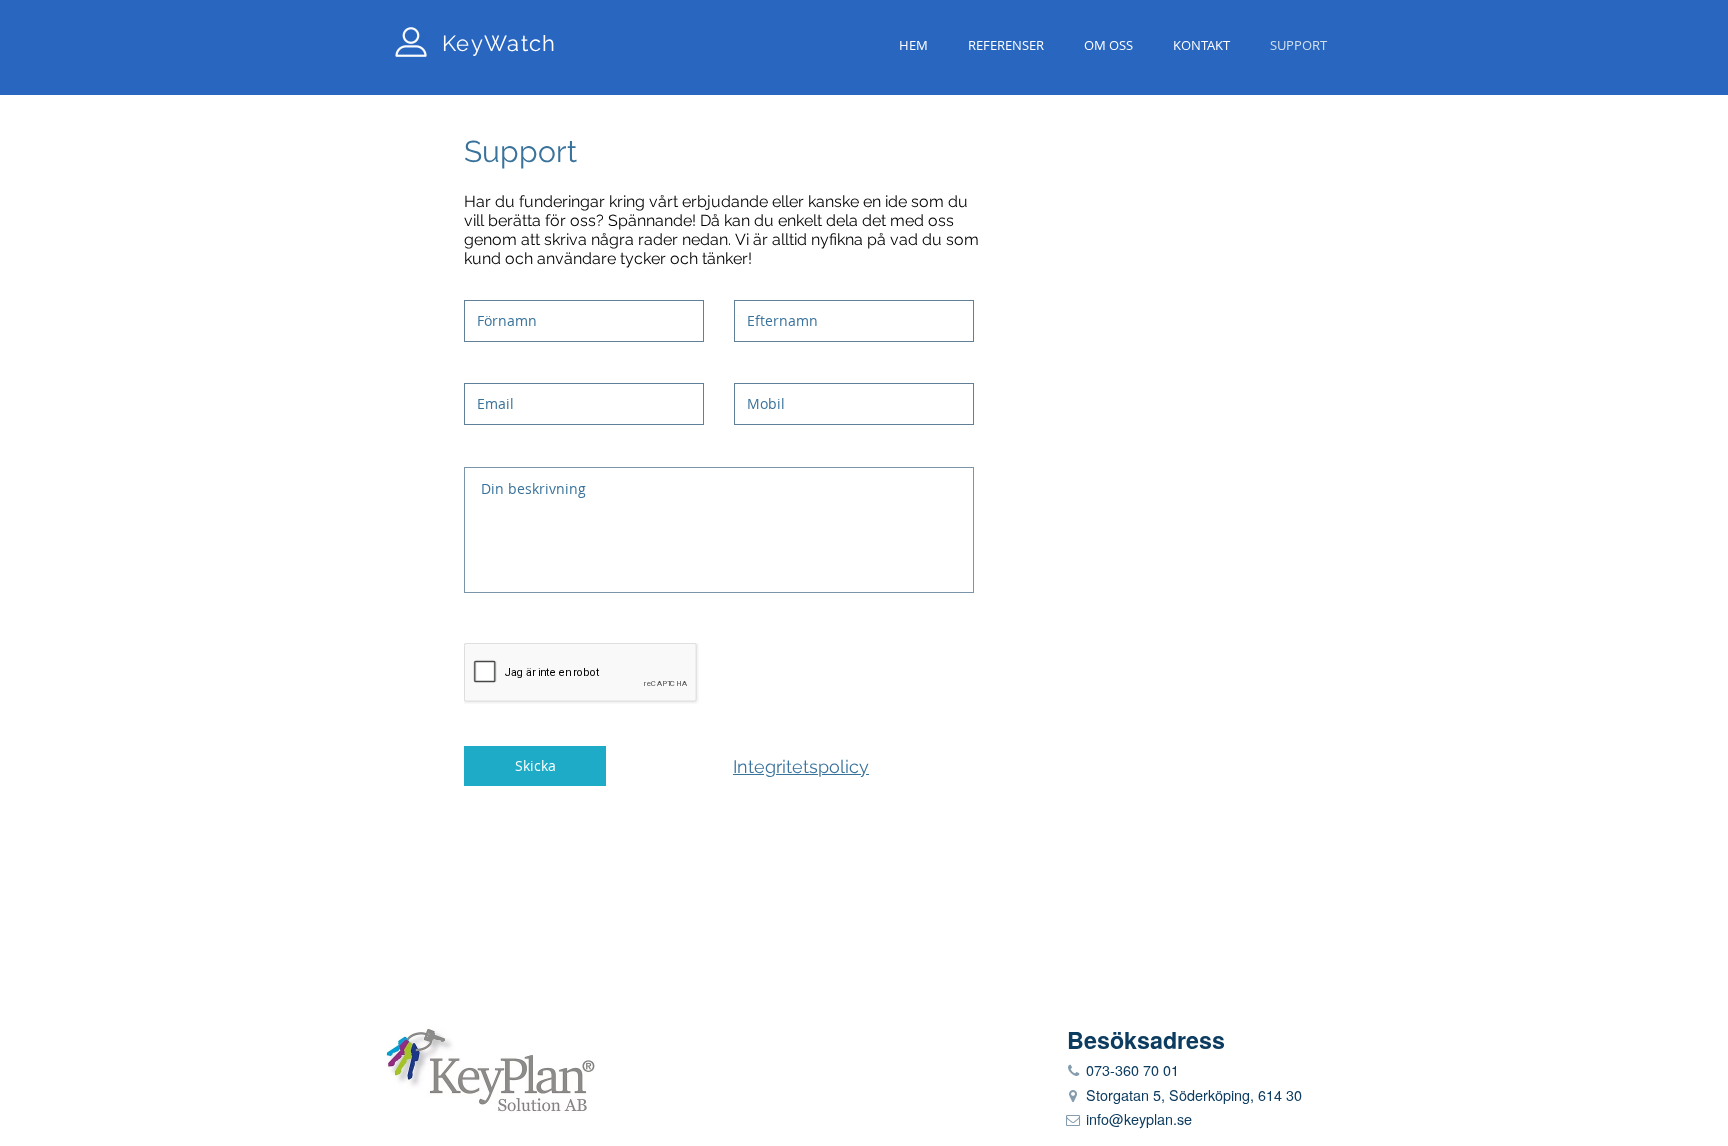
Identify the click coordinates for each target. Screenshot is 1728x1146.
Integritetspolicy (801, 766)
